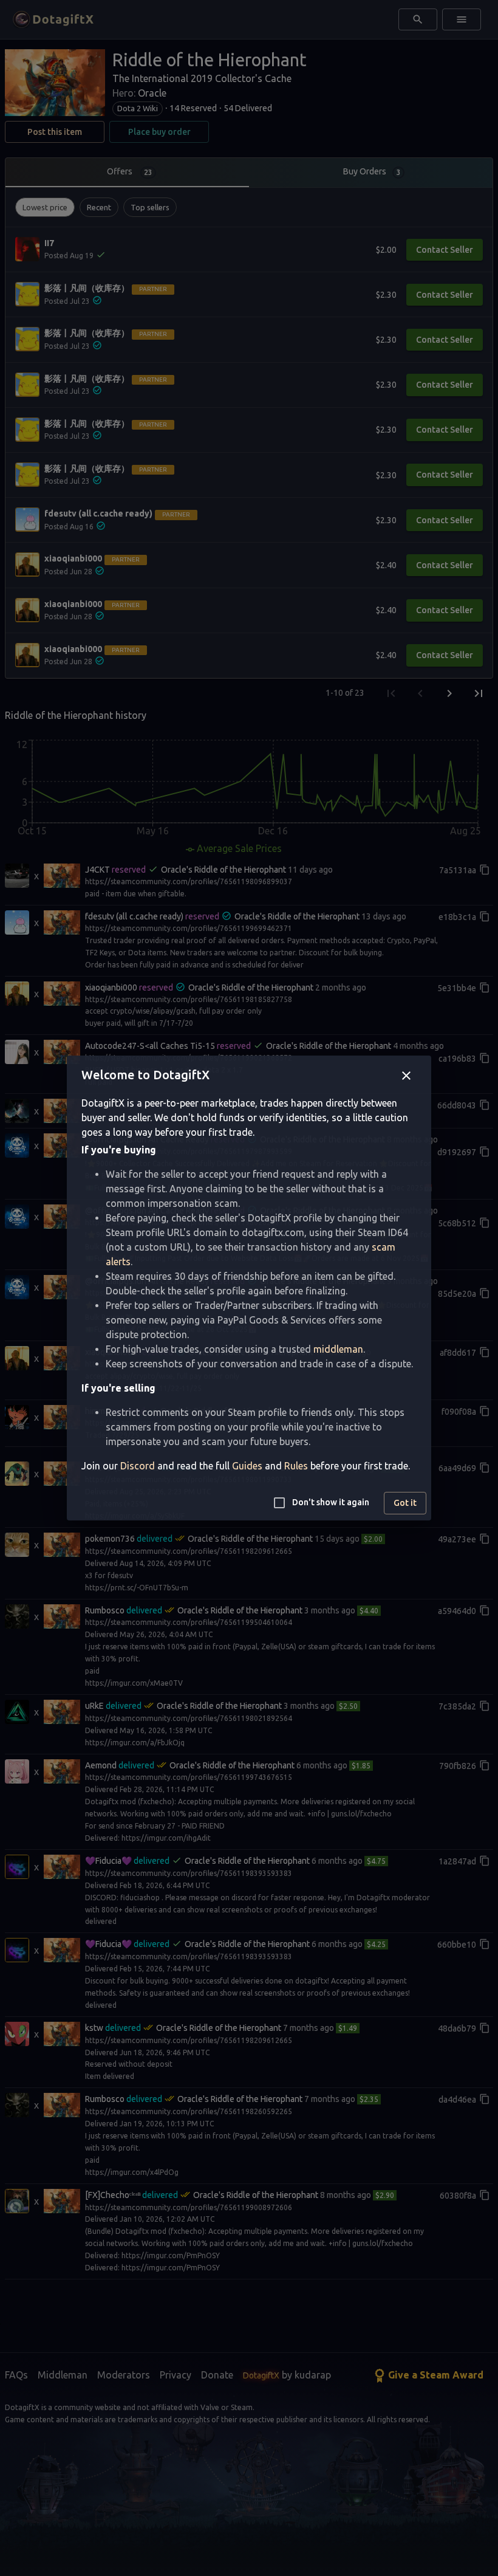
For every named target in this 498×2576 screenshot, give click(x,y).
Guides (247, 1466)
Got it (405, 1503)
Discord (138, 1466)
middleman (338, 1349)
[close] (406, 1076)
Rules (296, 1466)
